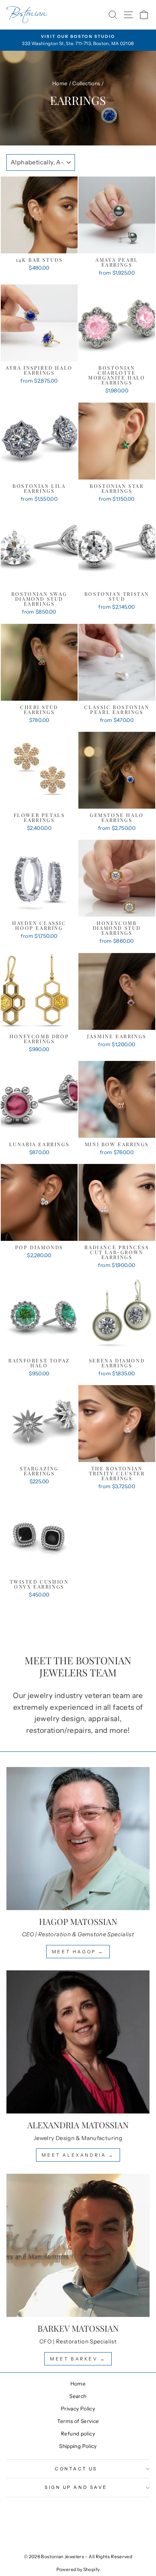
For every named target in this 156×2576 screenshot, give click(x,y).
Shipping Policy (78, 2446)
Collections (86, 83)
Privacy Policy (78, 2409)
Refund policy (78, 2434)
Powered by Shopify (78, 2569)
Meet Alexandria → (78, 2155)
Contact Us (76, 2469)
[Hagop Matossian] (78, 1839)
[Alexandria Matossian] (78, 2042)
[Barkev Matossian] (78, 2245)
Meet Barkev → (78, 2359)
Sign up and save (76, 2487)
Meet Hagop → (78, 1952)
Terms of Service (78, 2421)
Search (78, 2396)
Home (60, 83)
